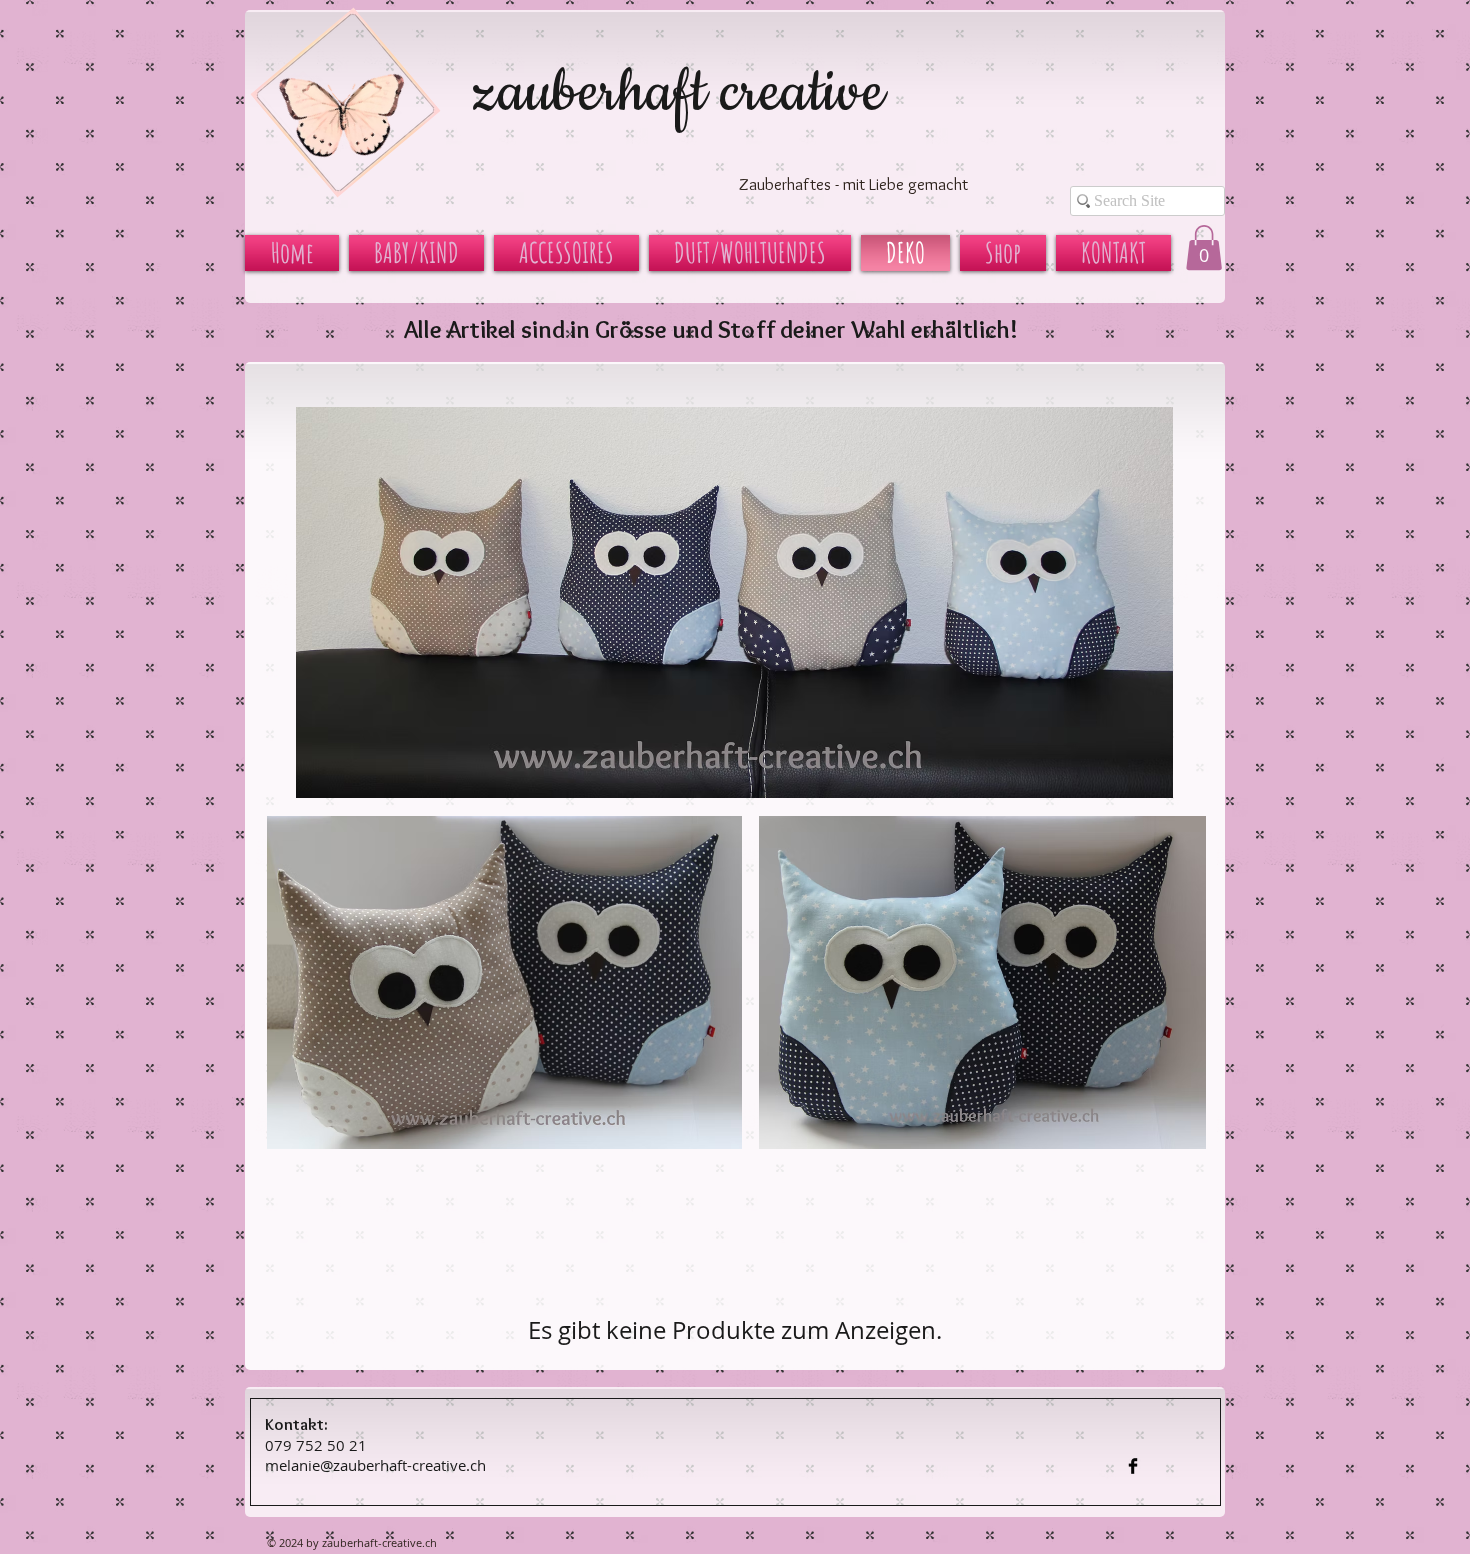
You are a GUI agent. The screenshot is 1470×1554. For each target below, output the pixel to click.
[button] (1204, 247)
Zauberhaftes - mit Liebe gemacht (853, 184)
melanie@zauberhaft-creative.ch (375, 1465)
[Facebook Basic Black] (1133, 1466)
